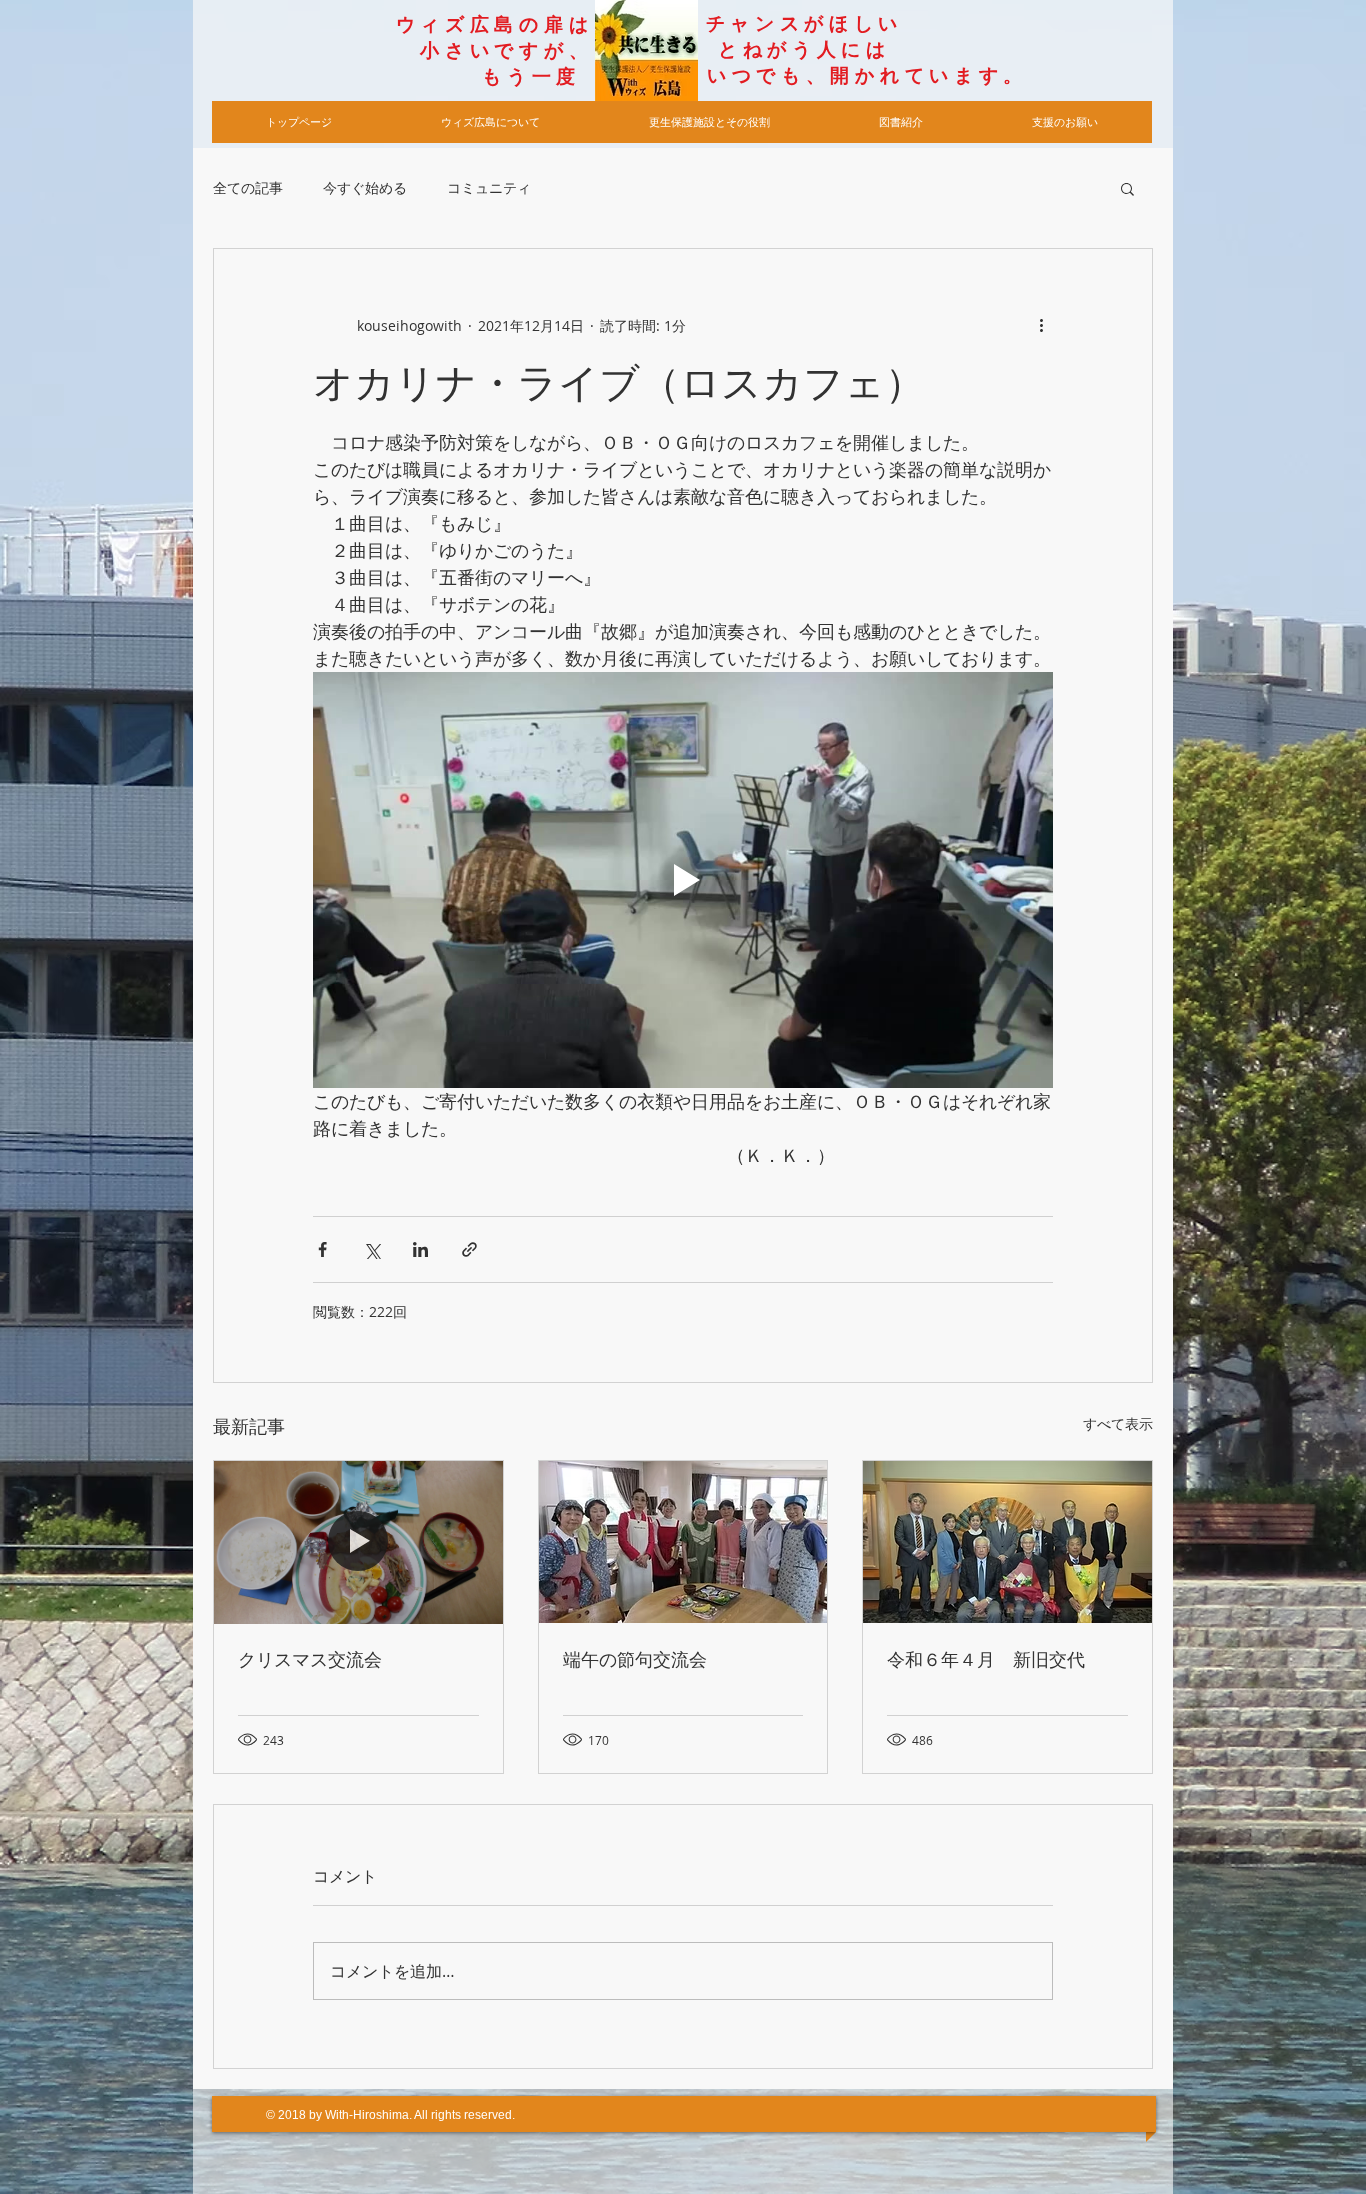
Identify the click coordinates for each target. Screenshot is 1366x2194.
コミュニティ (489, 188)
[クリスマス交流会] (358, 1542)
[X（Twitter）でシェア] (371, 1249)
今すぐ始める (365, 188)
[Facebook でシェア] (322, 1249)
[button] (1127, 188)
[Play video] (683, 880)
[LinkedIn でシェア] (420, 1249)
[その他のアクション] (1041, 325)
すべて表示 (1118, 1423)
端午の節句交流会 (635, 1660)
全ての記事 (248, 188)
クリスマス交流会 (310, 1660)
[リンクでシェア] (469, 1249)
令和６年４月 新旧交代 (986, 1660)
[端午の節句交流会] (683, 1542)
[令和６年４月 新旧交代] (1007, 1542)
